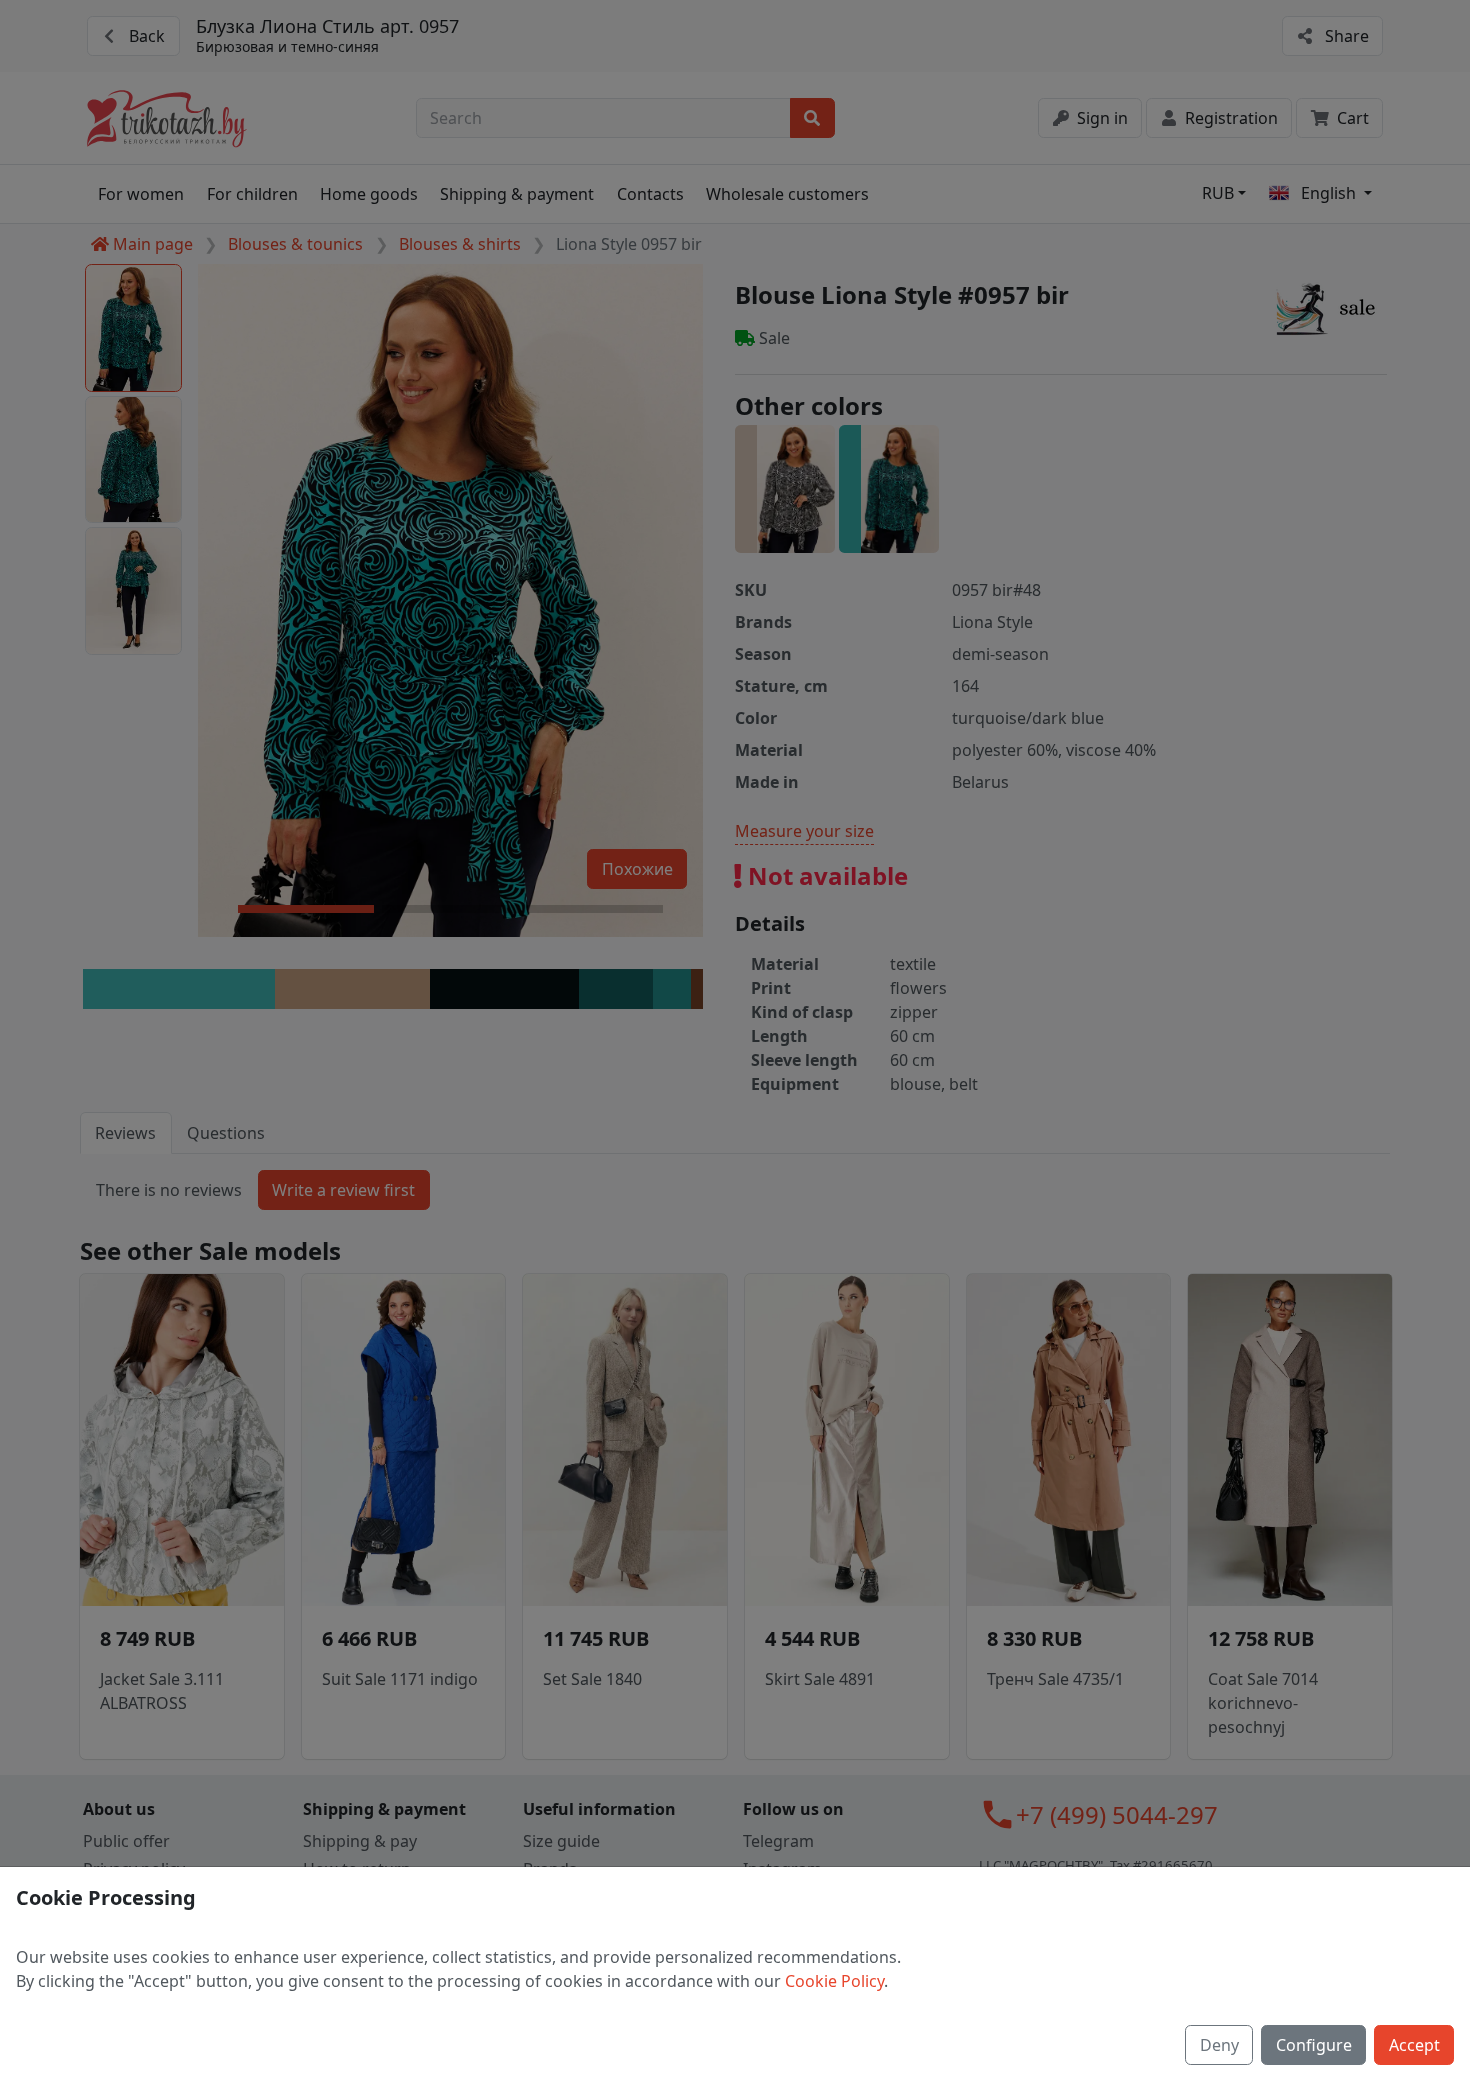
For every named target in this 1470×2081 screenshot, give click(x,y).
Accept (1414, 2045)
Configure (1314, 2045)
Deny (1219, 2045)
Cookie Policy (834, 1981)
